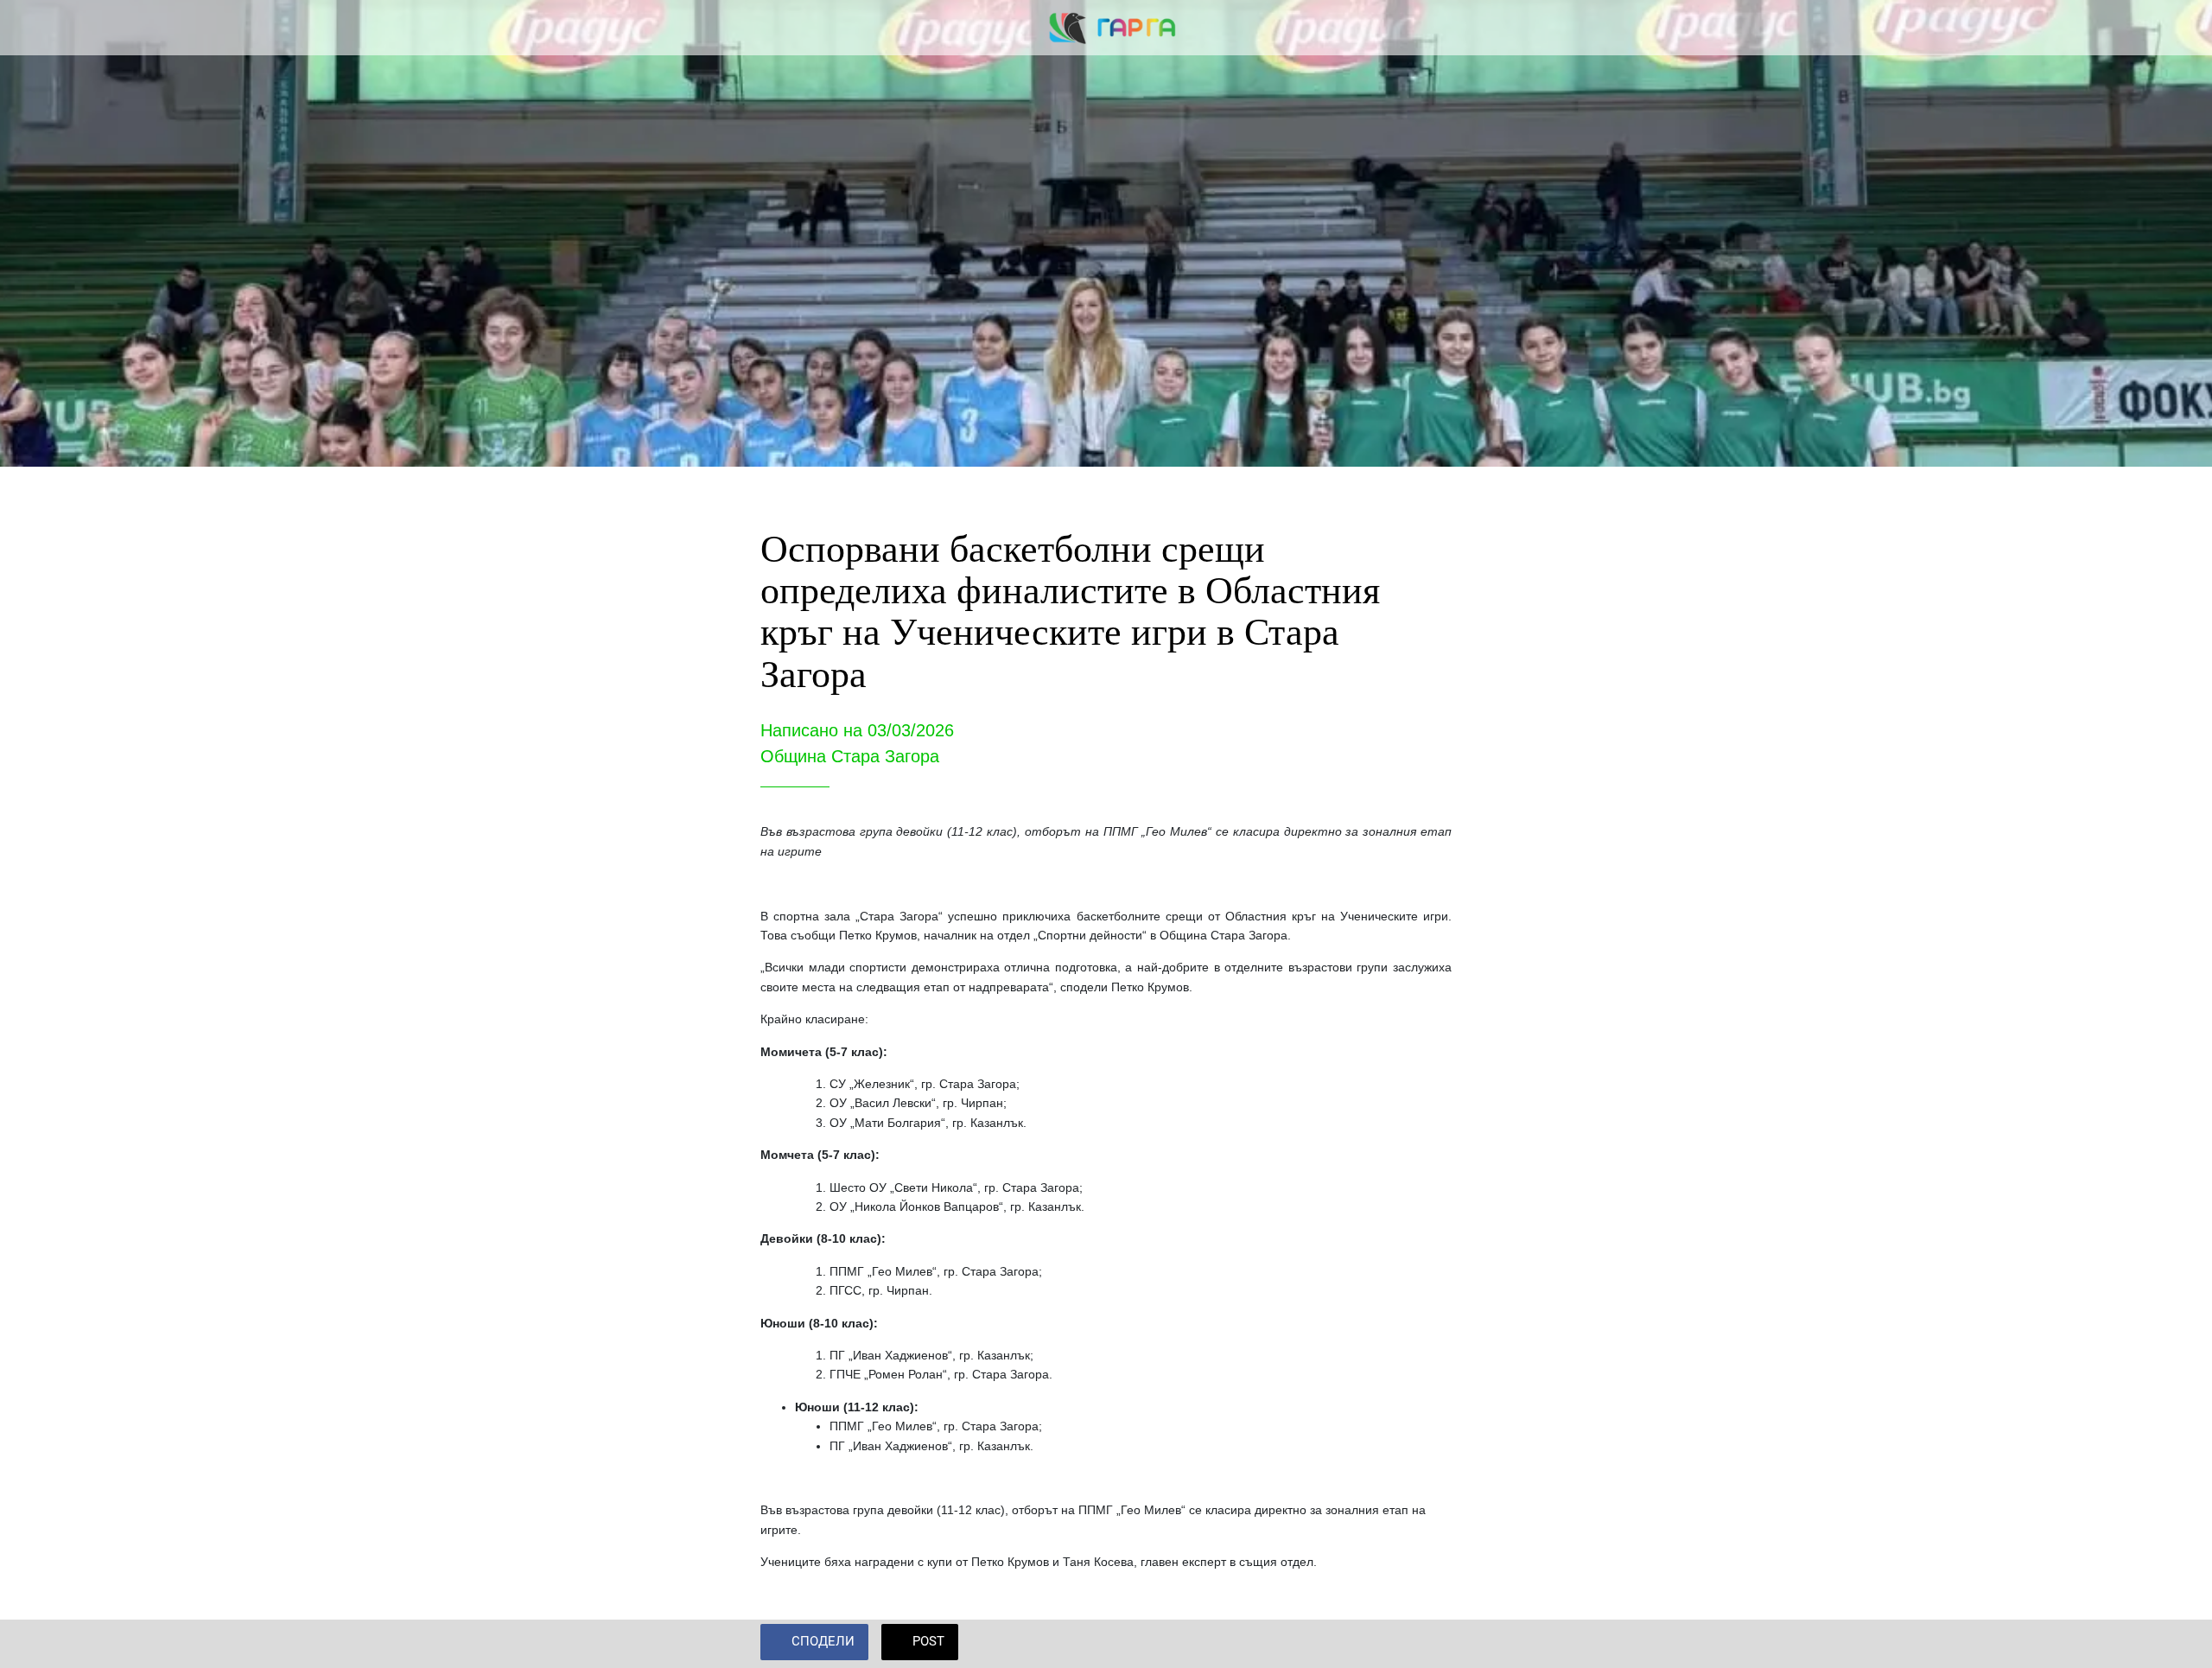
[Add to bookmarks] (1431, 1644)
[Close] (35, 28)
